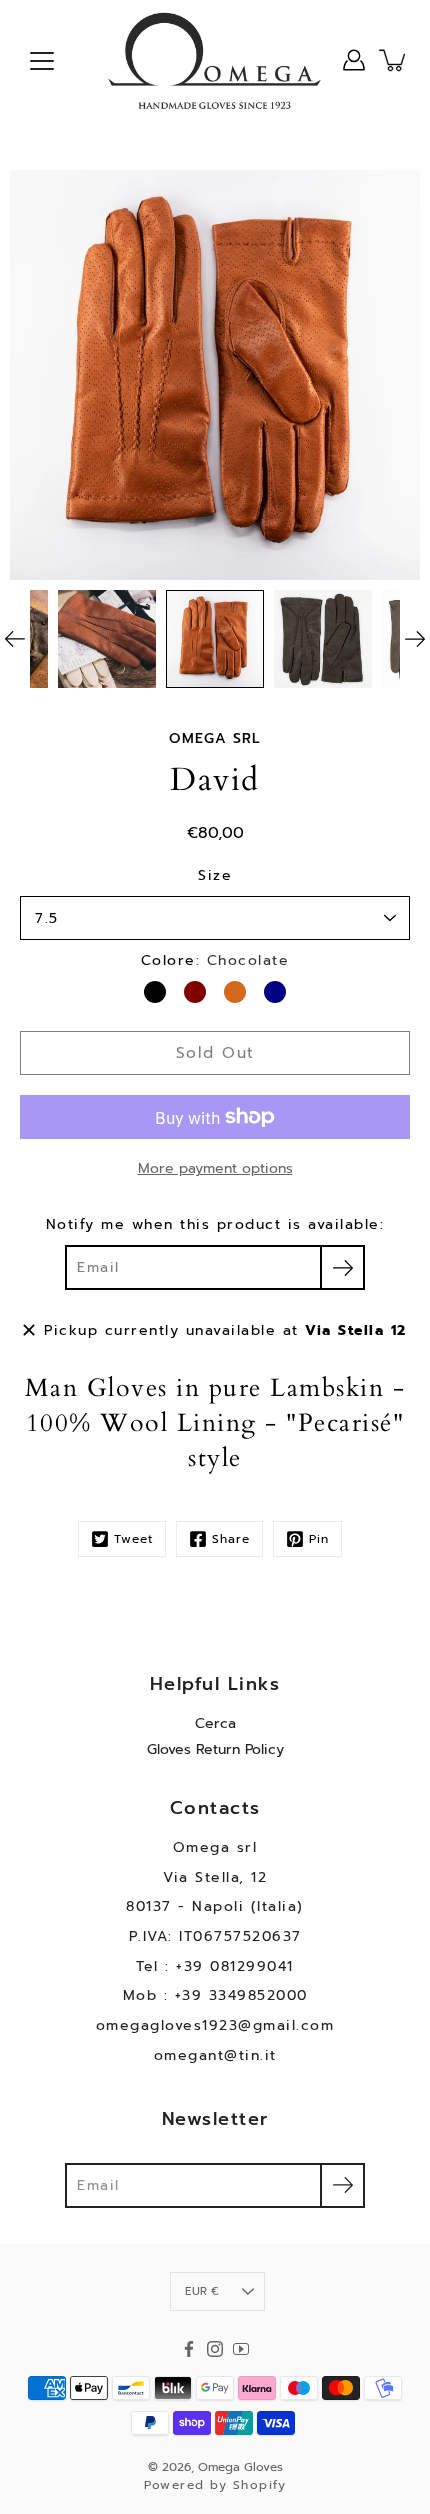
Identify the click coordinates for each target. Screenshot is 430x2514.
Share (231, 1539)
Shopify (260, 2485)
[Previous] (15, 639)
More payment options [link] (215, 1168)
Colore (215, 960)
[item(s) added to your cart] (394, 60)
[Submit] (342, 2185)
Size (215, 875)
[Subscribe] (342, 1267)
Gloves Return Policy (215, 1749)
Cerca (215, 1723)
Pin (319, 1539)
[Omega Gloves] (215, 60)
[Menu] (42, 61)
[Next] (415, 639)
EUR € (202, 2291)
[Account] (354, 60)
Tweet (133, 1539)
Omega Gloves (240, 2467)
